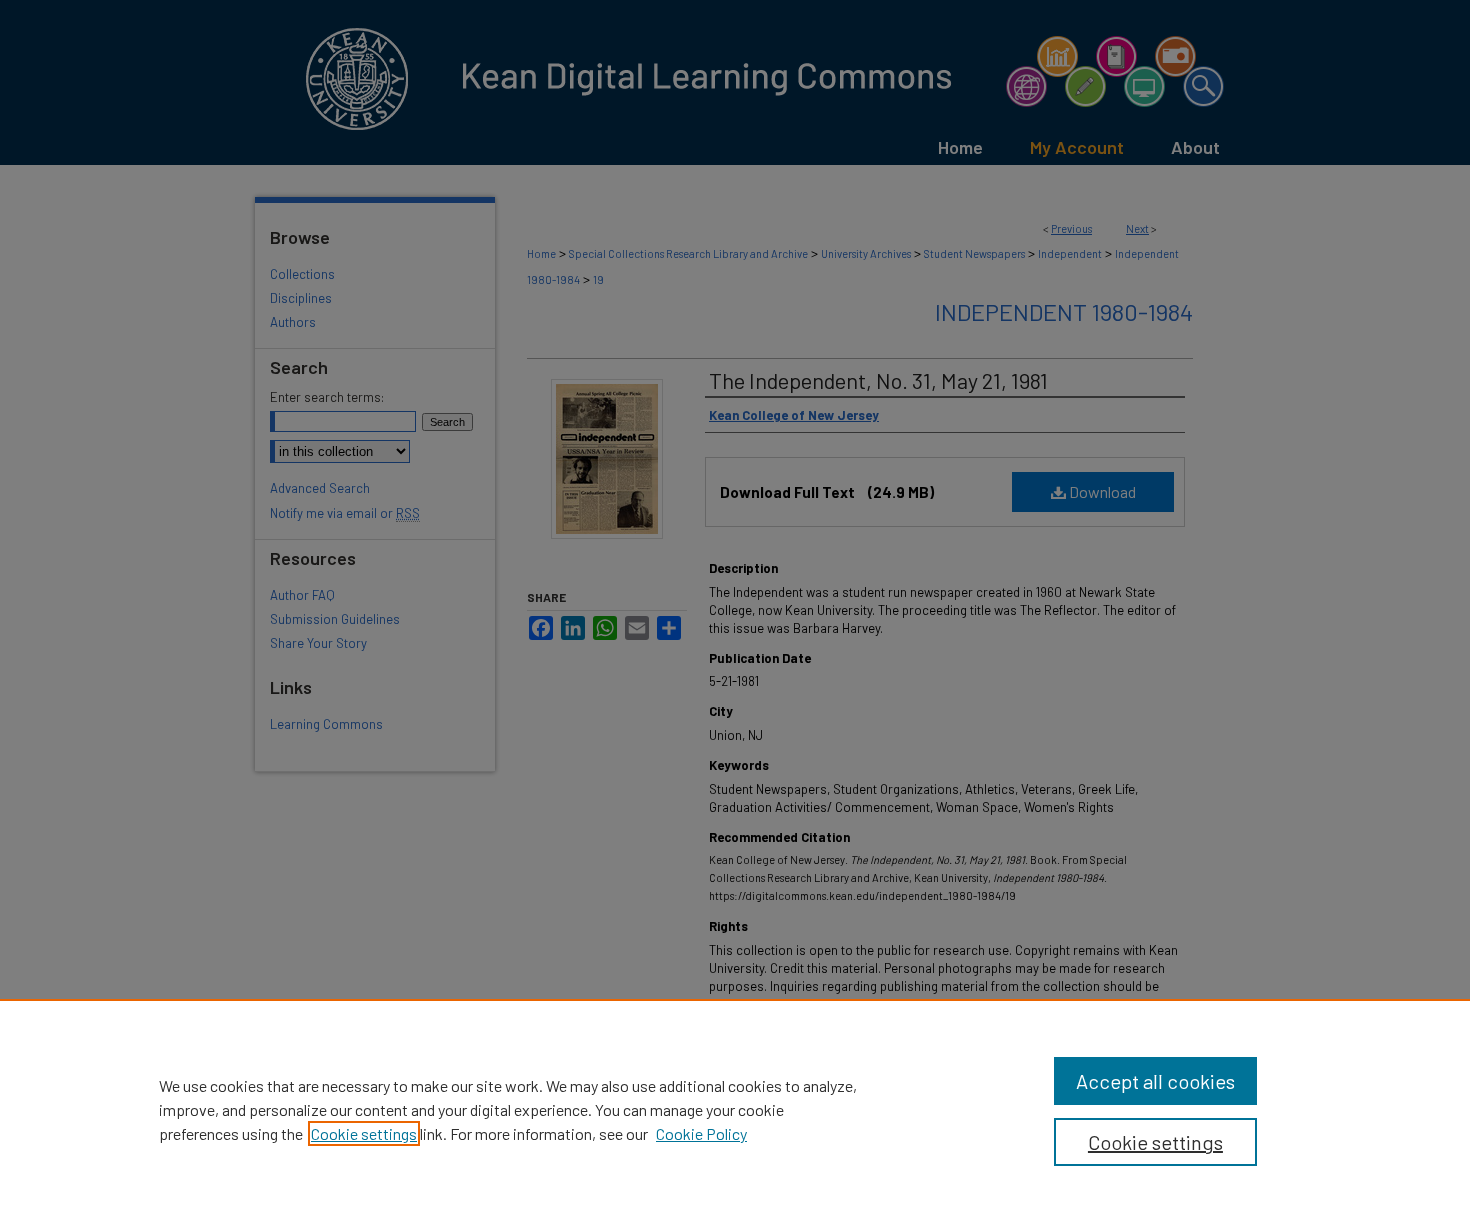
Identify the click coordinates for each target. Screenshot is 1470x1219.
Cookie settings (364, 1133)
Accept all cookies (1155, 1081)
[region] (735, 1109)
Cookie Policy (701, 1133)
